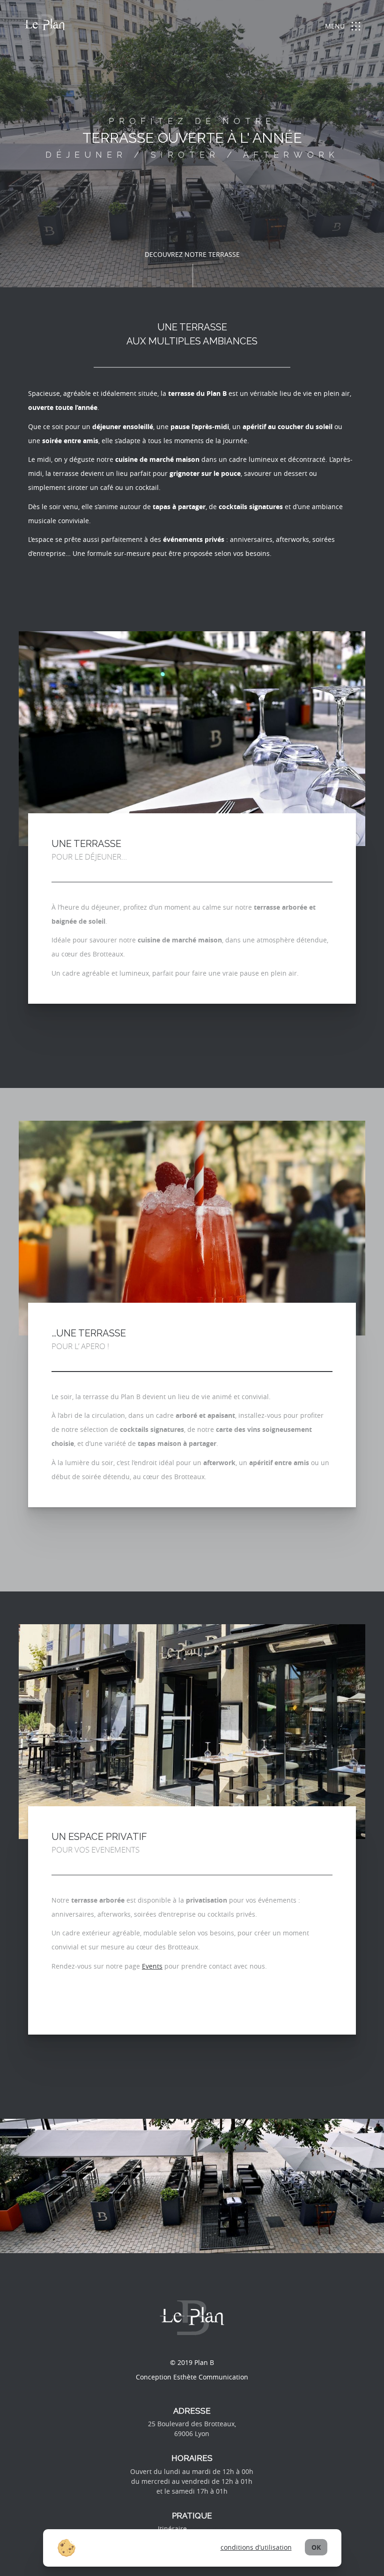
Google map (207, 2529)
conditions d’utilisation (256, 2547)
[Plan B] (44, 27)
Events (152, 1966)
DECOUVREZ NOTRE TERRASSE (192, 254)
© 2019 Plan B (192, 2362)
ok (316, 2547)
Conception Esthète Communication (192, 2377)
